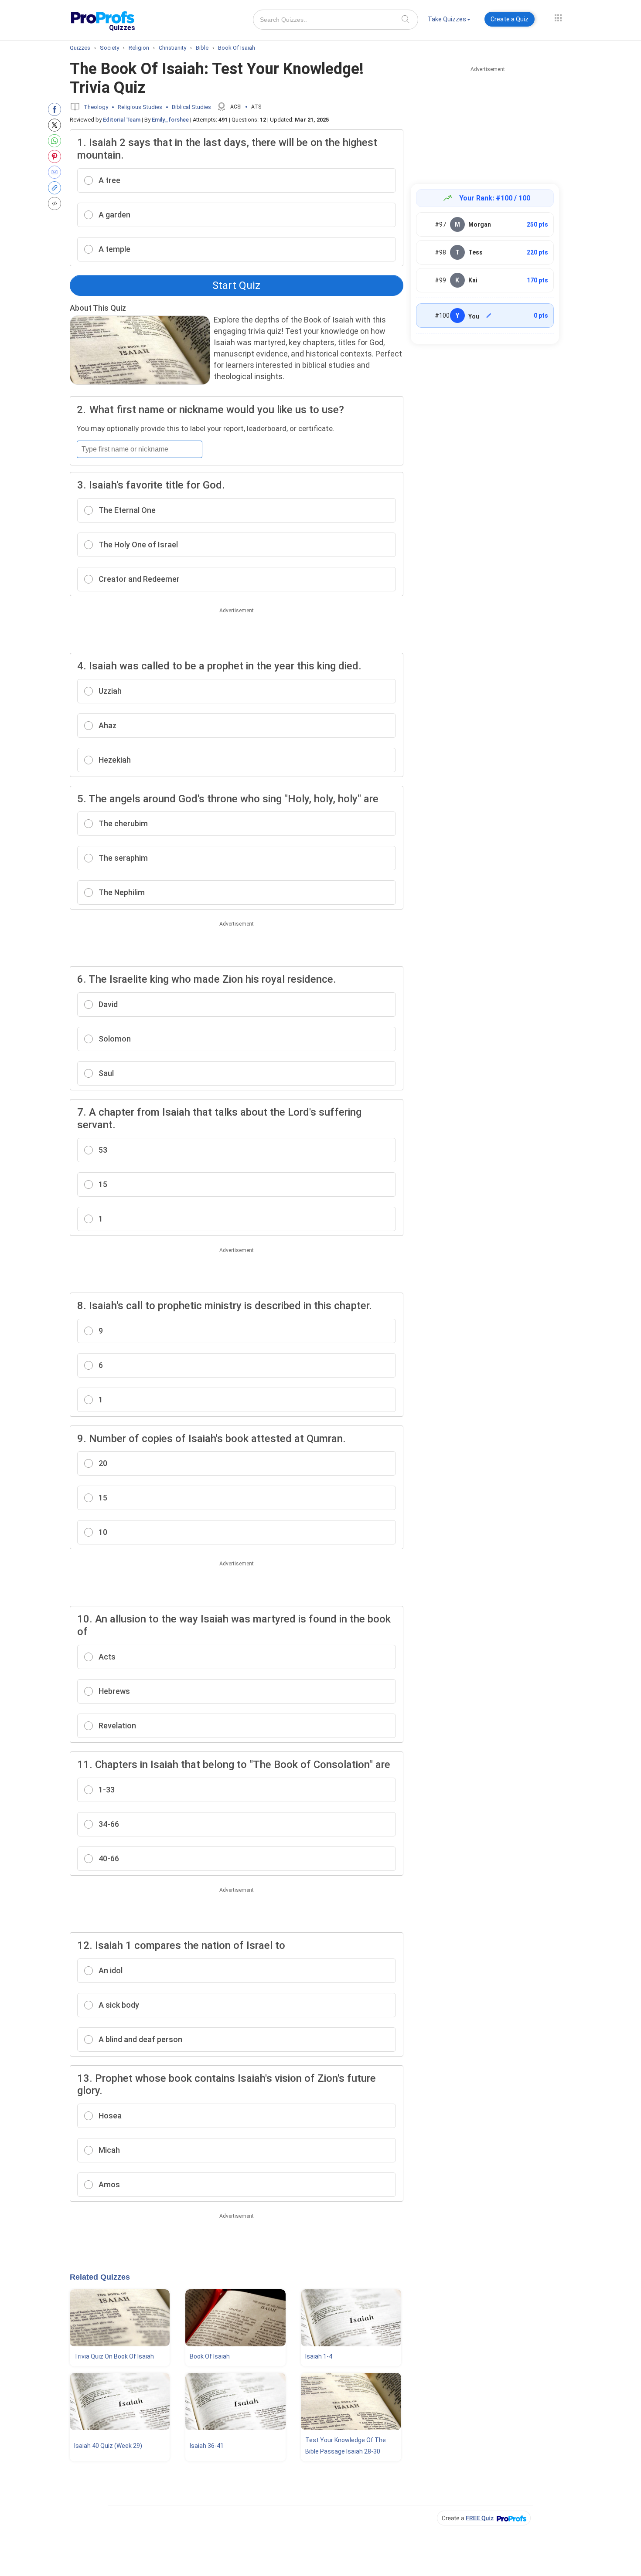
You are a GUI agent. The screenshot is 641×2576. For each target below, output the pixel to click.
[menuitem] (449, 21)
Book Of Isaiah (210, 2356)
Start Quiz (236, 285)
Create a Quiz (510, 19)
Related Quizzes (100, 2277)
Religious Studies (140, 107)
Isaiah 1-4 (319, 2356)
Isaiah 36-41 (207, 2446)
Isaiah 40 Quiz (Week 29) (108, 2446)
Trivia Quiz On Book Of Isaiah (114, 2356)
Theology (96, 107)
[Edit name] (489, 316)
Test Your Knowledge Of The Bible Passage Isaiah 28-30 (346, 2446)
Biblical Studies (191, 107)
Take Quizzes (447, 19)
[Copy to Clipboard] (56, 188)
